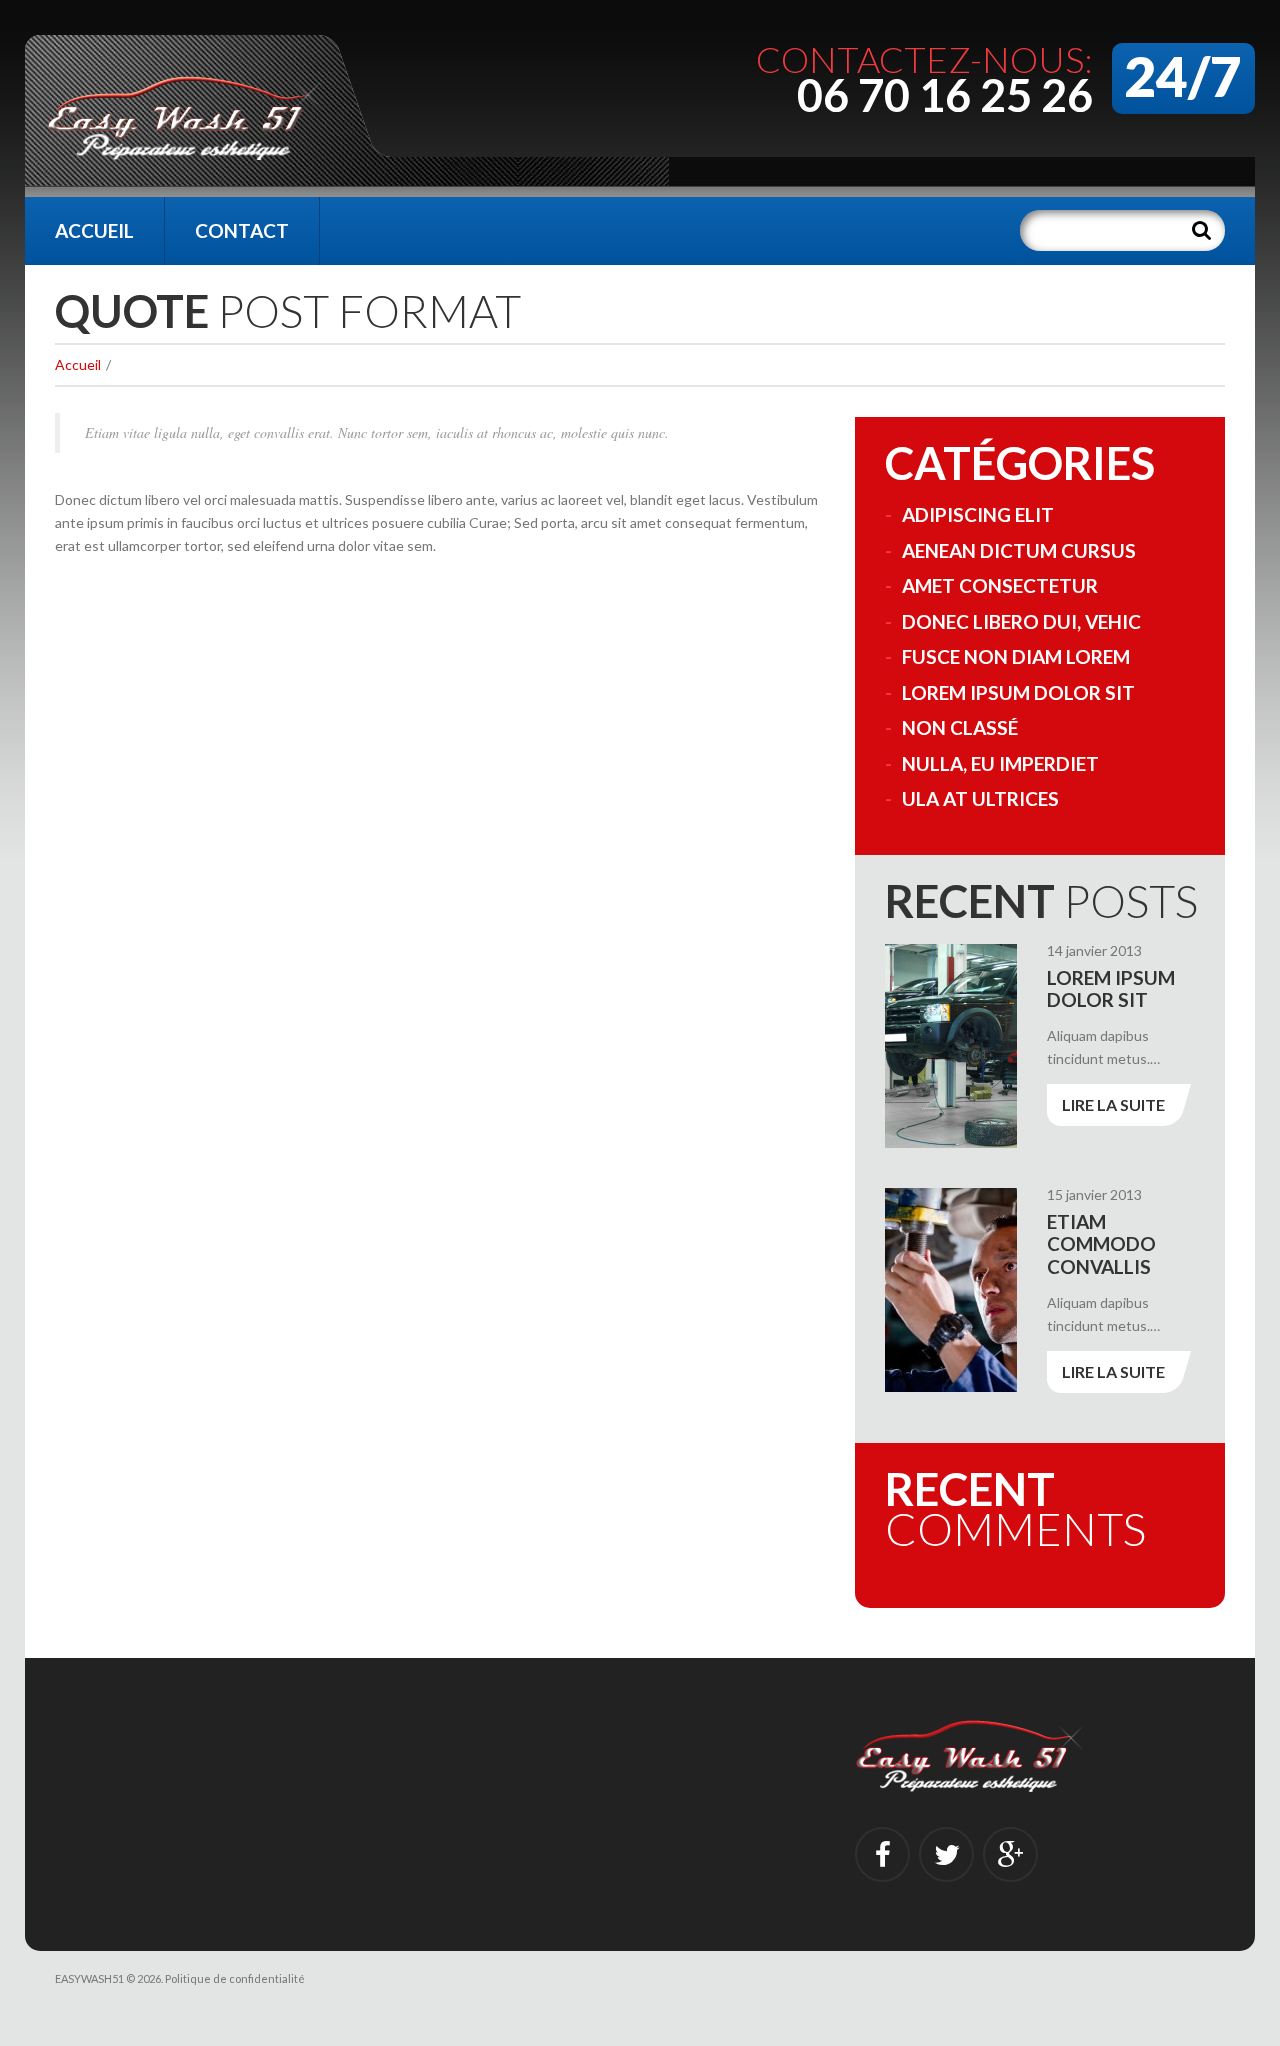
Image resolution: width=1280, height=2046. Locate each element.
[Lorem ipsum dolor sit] (951, 1046)
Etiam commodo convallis (1101, 1244)
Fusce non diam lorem (1016, 656)
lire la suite (1113, 1104)
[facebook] (882, 1854)
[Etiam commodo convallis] (951, 1290)
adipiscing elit (978, 514)
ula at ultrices (980, 798)
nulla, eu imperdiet (1000, 763)
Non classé (960, 727)
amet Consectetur (1000, 585)
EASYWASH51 (89, 1978)
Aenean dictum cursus (1019, 550)
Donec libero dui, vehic (1021, 621)
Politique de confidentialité (235, 1978)
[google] (1010, 1854)
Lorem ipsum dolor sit (1018, 692)
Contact (242, 230)
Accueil (94, 230)
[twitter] (946, 1854)
